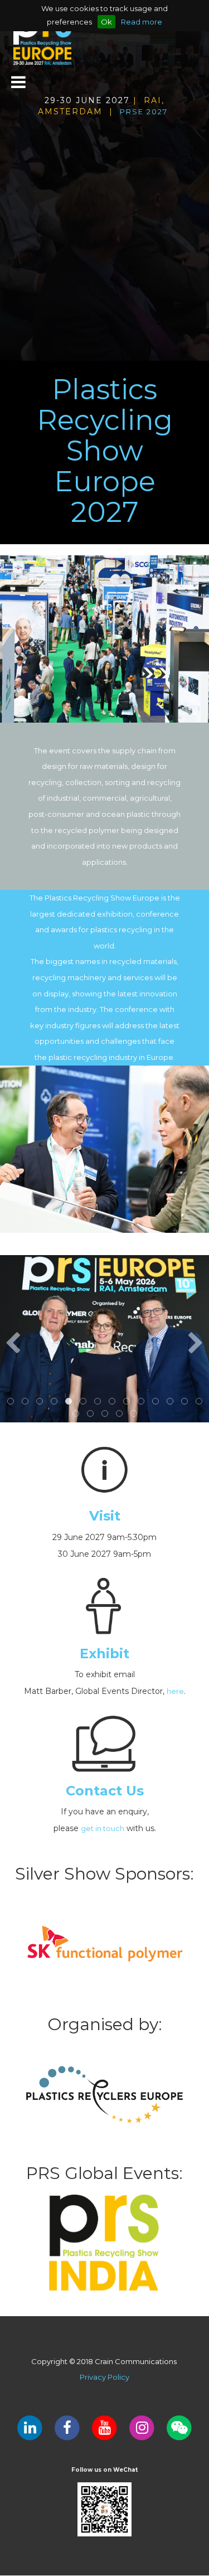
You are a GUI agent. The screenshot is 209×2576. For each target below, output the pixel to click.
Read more (142, 22)
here (175, 1691)
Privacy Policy (104, 2377)
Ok (106, 22)
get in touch (103, 1828)
